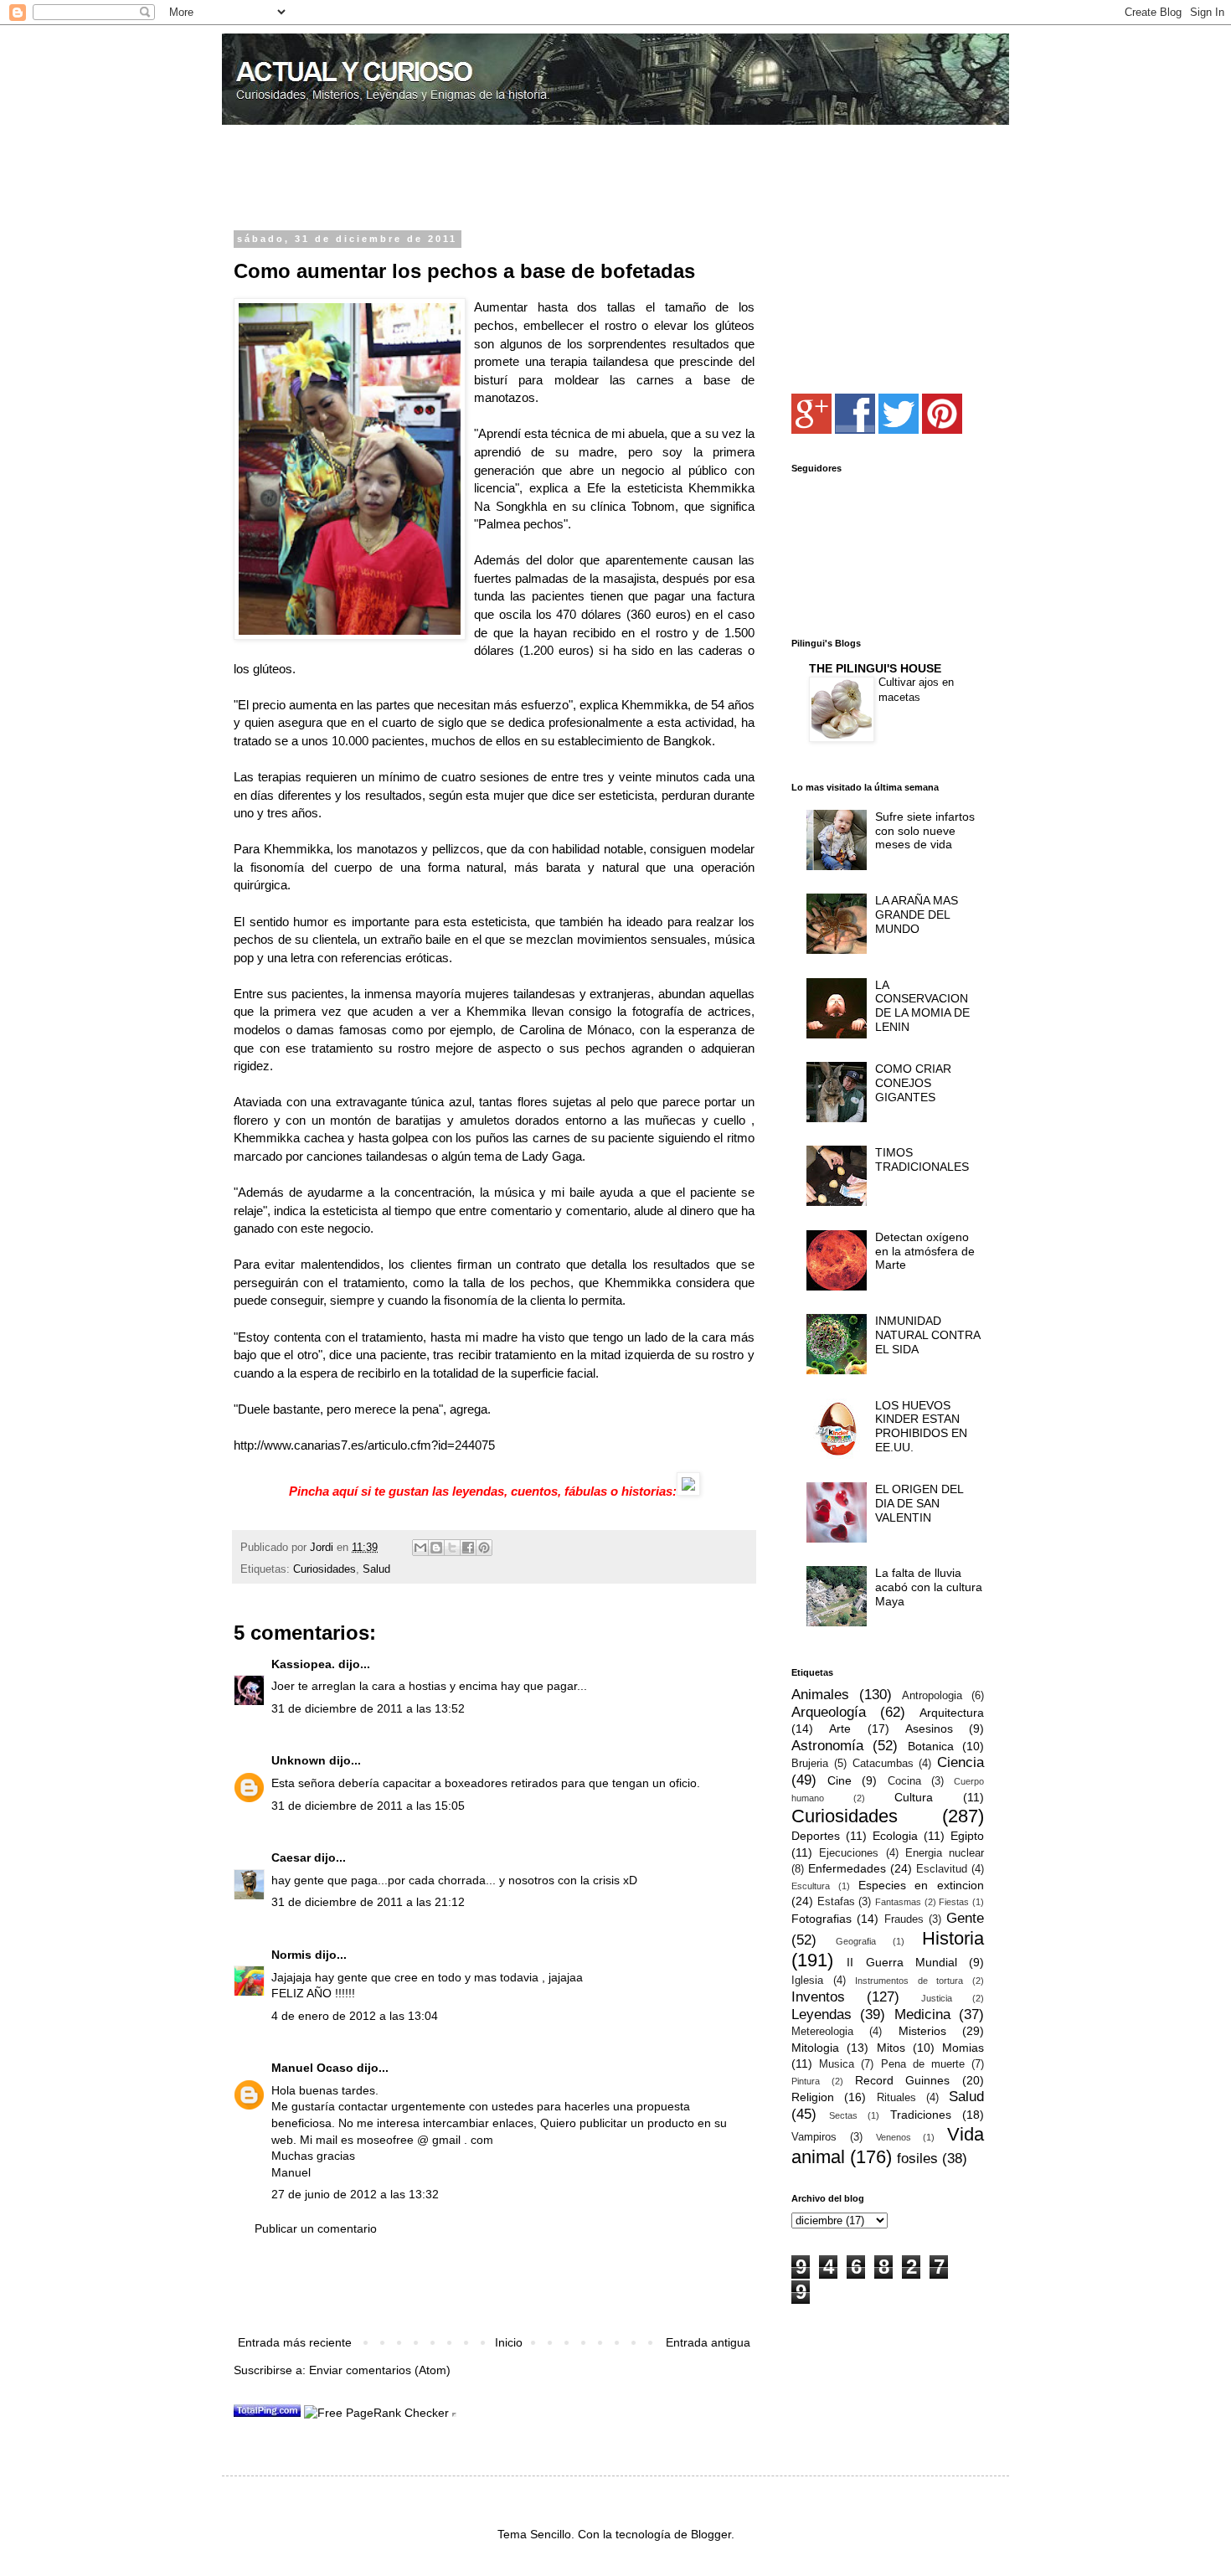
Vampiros (814, 2137)
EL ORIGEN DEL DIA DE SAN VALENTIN (919, 1503)
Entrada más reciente (295, 2342)
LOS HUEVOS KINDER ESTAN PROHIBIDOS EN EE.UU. (921, 1426)
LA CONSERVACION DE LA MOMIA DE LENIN (922, 1006)
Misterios (922, 2031)
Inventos (818, 1997)
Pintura (806, 2081)
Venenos (894, 2137)
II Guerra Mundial (902, 1962)
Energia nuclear (945, 1853)
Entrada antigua (708, 2342)
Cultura (914, 1797)
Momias (963, 2048)
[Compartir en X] (452, 1548)
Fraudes (904, 1919)
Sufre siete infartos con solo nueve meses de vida (925, 831)
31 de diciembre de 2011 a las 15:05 (368, 1806)
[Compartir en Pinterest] (484, 1548)
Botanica (931, 1746)
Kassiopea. (303, 1664)
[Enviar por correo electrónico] (420, 1548)
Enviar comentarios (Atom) (380, 2370)
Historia (953, 1938)
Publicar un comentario (316, 2228)
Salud (376, 1569)
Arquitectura (952, 1713)
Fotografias (822, 1919)
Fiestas (954, 1902)
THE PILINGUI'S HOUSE (875, 668)
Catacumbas (883, 1764)
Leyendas (822, 2014)
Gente (965, 1918)
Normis (291, 1955)
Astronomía (827, 1746)
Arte (840, 1728)
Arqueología (829, 1712)
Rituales (896, 2098)
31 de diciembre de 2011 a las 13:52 (368, 1708)
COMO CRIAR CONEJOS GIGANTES (913, 1083)
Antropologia (932, 1696)
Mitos (891, 2048)
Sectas (843, 2115)
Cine (840, 1780)
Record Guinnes (903, 2080)
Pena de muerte (923, 2064)
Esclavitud (942, 1869)
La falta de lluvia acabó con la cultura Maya (929, 1587)
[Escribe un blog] (436, 1548)
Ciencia (961, 1762)
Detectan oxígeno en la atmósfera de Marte (925, 1251)
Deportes (816, 1836)
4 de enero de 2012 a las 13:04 (355, 2016)
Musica (837, 2064)
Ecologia (895, 1836)
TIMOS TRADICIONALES (922, 1159)
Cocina (904, 1781)
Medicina (922, 2014)
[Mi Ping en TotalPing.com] (267, 2413)
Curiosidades (324, 1569)
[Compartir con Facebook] (468, 1548)
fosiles (917, 2159)
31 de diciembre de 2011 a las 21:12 (368, 1902)
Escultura (811, 1886)
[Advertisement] (430, 179)
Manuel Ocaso (312, 2068)
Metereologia (822, 2032)
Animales (820, 1695)
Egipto (967, 1836)
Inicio (509, 2342)
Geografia (856, 1941)
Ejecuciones (849, 1853)
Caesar (291, 1857)
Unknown (299, 1760)
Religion (813, 2097)
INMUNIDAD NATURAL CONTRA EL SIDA (927, 1335)
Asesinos (929, 1728)
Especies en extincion (922, 1885)
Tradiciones (921, 2115)
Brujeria (810, 1764)
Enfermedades (847, 1868)
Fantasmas (898, 1902)
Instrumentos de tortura (909, 1981)
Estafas (836, 1902)
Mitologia (815, 2048)
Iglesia (807, 1981)
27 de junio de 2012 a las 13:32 (355, 2194)
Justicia (937, 1998)
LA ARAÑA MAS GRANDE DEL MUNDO (917, 914)
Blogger (711, 2534)
